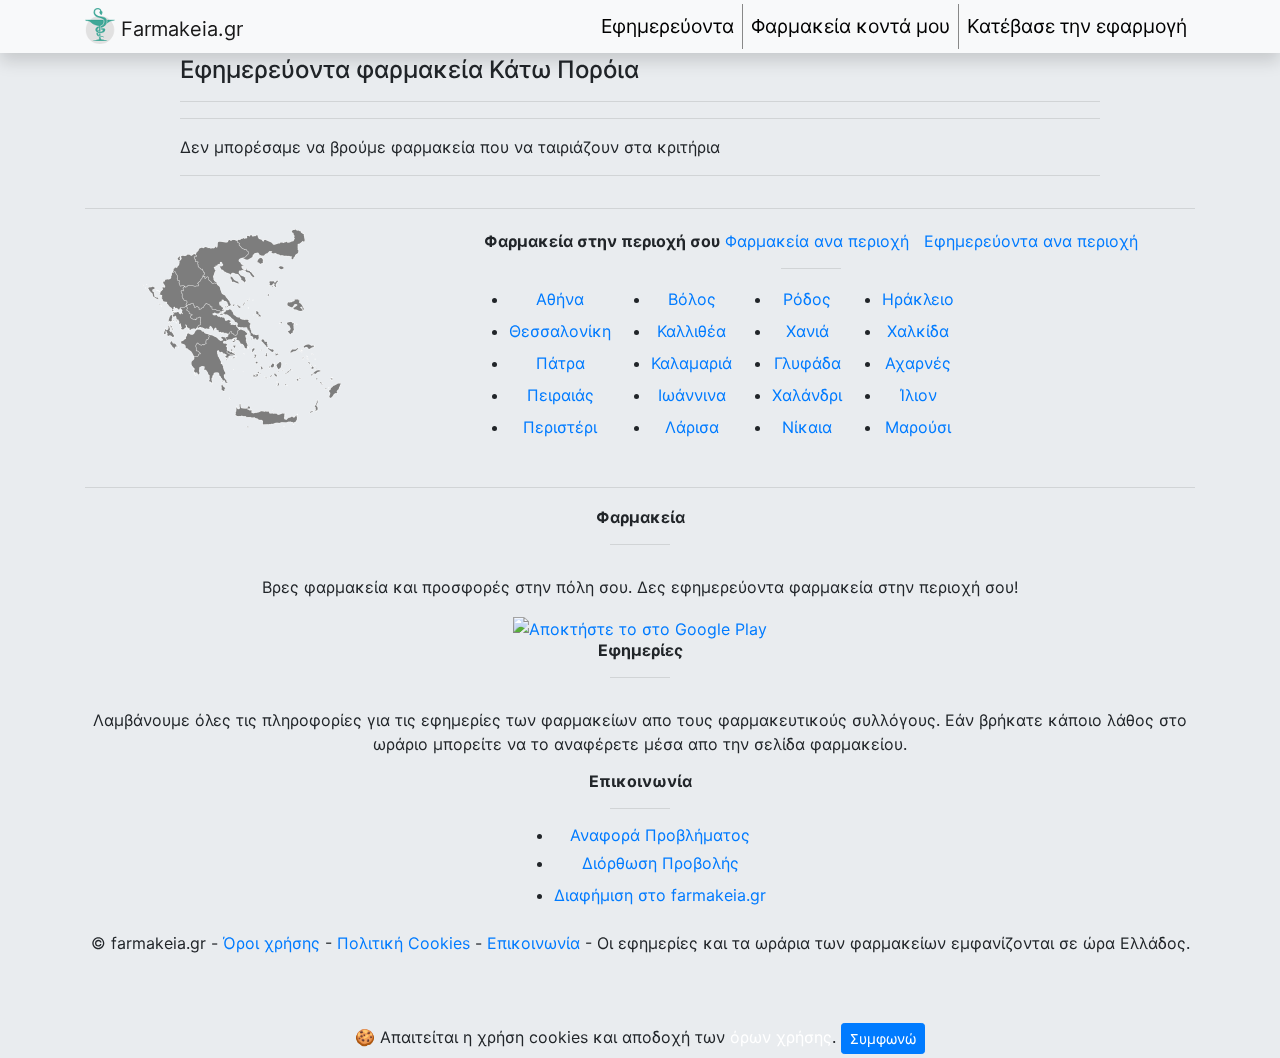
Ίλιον (918, 395)
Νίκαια (807, 427)
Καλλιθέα (691, 331)
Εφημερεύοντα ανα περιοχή (1031, 241)
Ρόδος (807, 299)
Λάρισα (692, 427)
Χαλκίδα (918, 331)
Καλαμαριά (691, 363)
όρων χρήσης (781, 1037)
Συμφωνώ (883, 1038)
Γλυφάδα (807, 363)
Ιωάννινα (692, 395)
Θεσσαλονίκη (560, 331)
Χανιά (807, 331)
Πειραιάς (560, 395)
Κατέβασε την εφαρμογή (1077, 26)
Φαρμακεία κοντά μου (850, 26)
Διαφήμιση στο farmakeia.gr (660, 895)
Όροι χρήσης (271, 943)
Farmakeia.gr (179, 29)
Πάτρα (560, 363)
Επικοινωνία (533, 943)
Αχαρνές (918, 363)
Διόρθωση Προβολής (660, 863)
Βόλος (692, 299)
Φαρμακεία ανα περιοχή (817, 241)
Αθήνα (560, 299)
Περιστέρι (560, 427)
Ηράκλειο (918, 299)
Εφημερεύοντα (667, 26)
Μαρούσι (918, 427)
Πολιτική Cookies (403, 943)
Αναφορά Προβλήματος (660, 835)
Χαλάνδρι (807, 395)
